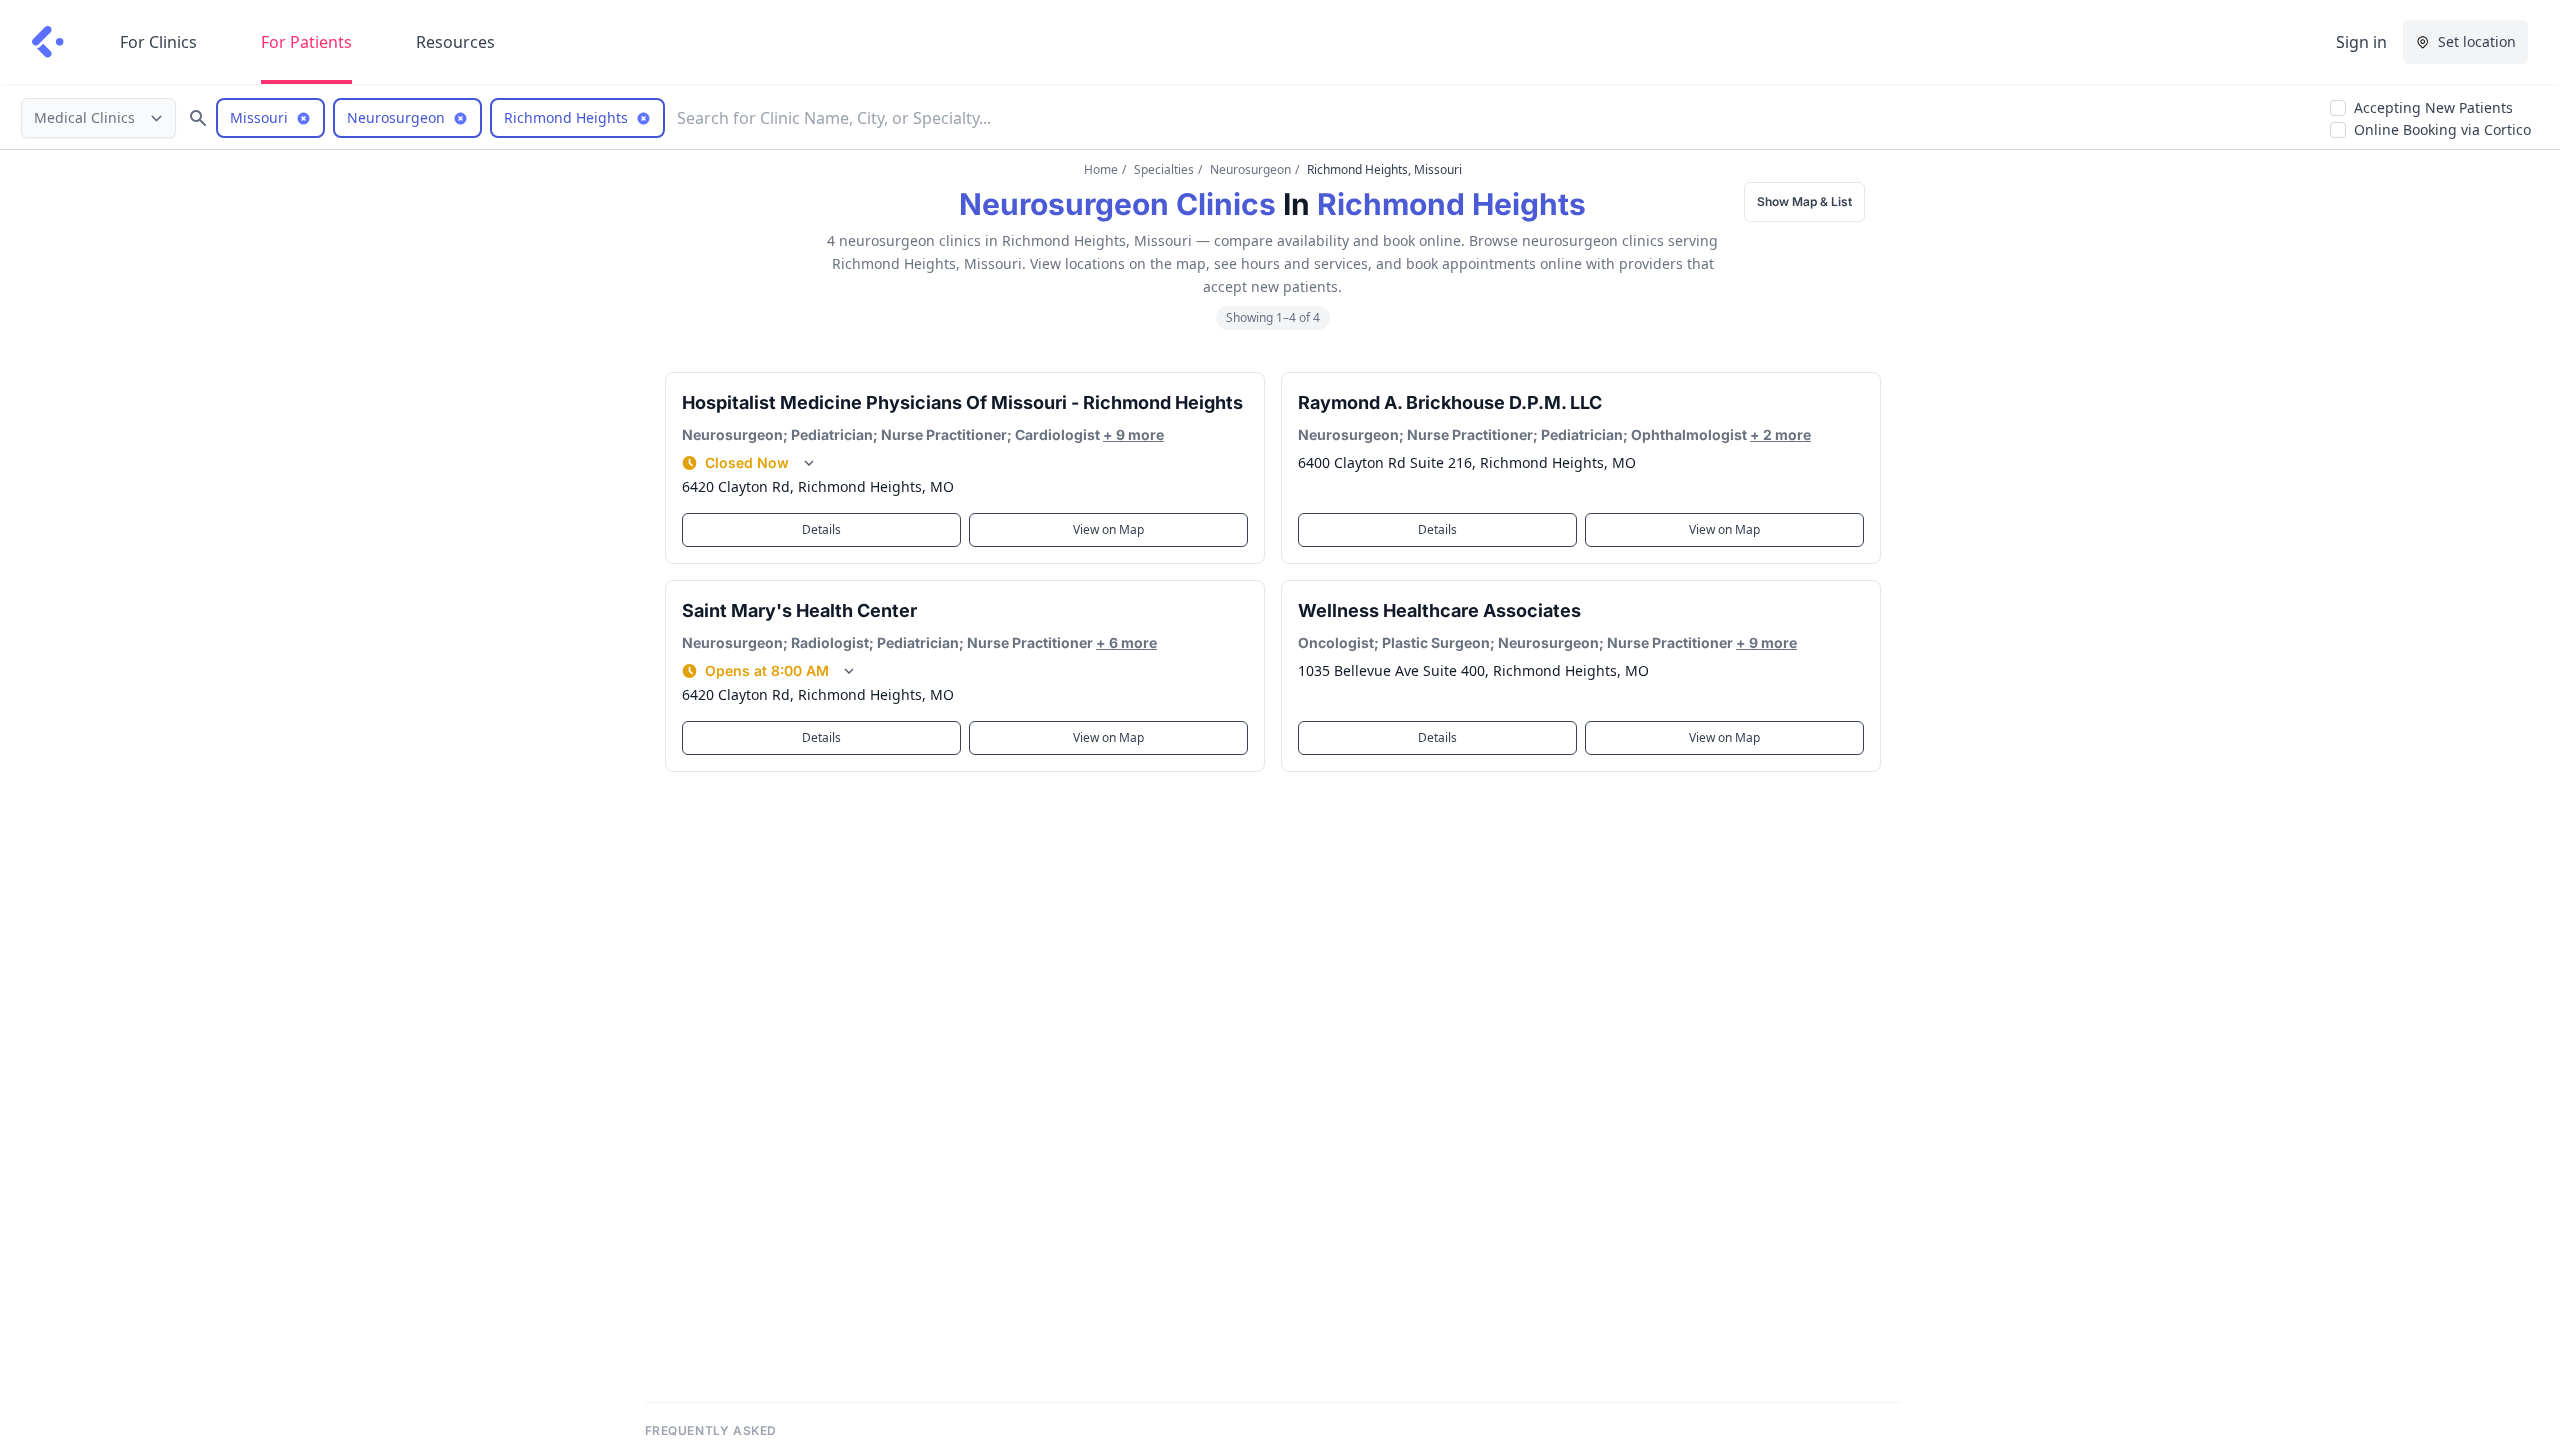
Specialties (1164, 169)
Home (1101, 169)
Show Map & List (1804, 201)
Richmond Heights (1451, 204)
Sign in (2361, 42)
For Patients (306, 42)
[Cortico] (48, 42)
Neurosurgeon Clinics (1117, 204)
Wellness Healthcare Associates (1439, 610)
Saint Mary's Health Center (799, 610)
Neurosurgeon (1250, 169)
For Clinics (158, 42)
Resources (455, 42)
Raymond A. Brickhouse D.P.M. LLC (1450, 402)
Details (821, 529)
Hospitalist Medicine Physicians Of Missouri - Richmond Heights (962, 402)
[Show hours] (809, 463)
